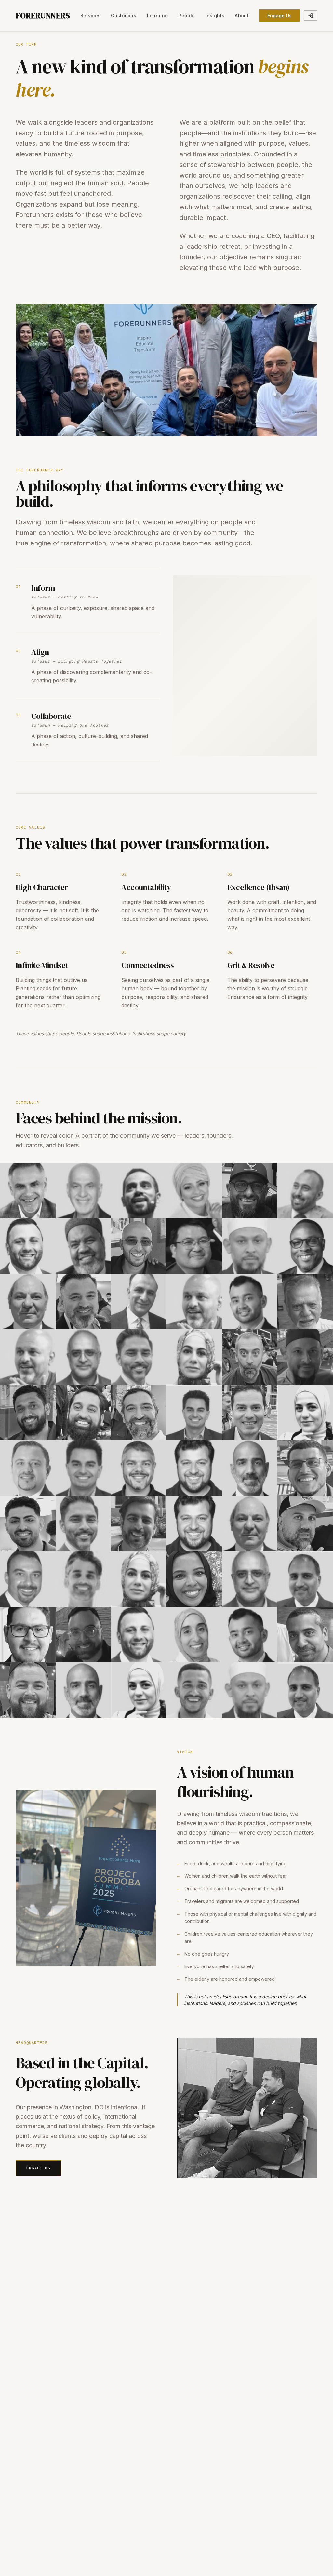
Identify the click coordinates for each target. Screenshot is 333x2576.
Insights (215, 15)
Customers (124, 15)
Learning (158, 15)
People (186, 15)
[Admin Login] (311, 16)
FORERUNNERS (43, 16)
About (242, 15)
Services (91, 15)
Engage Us (280, 15)
